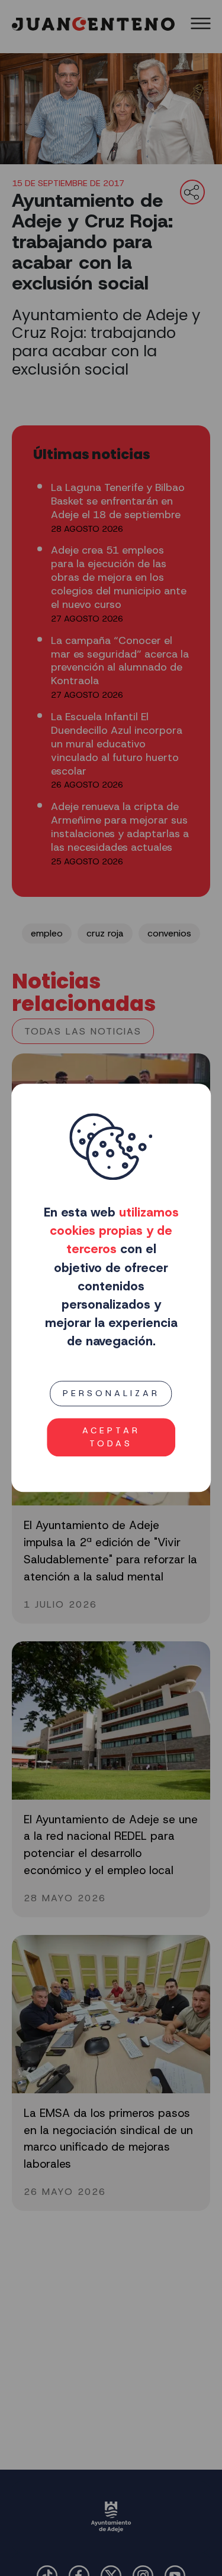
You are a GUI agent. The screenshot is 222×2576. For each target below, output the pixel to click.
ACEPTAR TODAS (111, 1437)
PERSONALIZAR (111, 1393)
